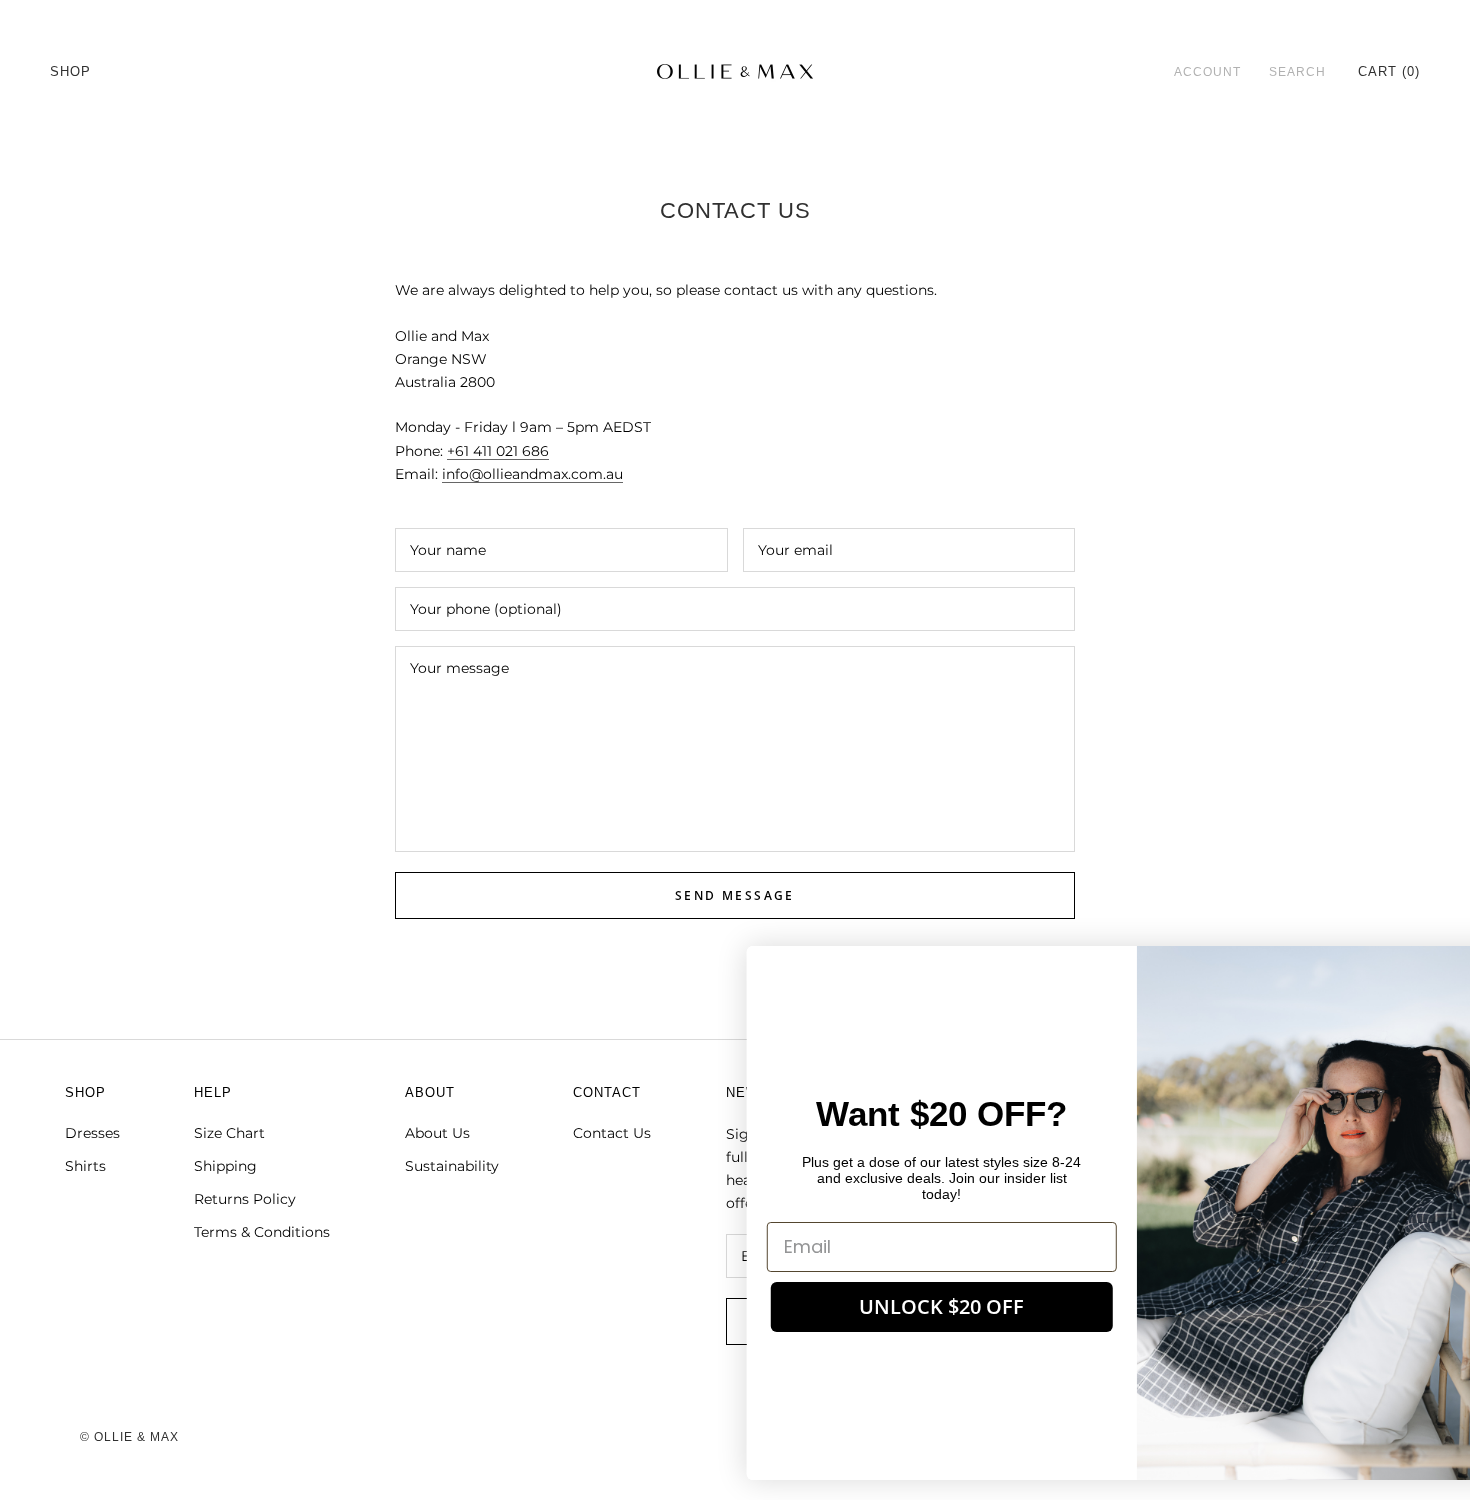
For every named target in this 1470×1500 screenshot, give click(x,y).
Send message (735, 895)
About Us (437, 1133)
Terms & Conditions (262, 1232)
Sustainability (452, 1166)
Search (1297, 72)
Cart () (1389, 71)
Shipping (225, 1166)
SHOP (70, 71)
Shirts (85, 1166)
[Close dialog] (1424, 971)
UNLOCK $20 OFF (865, 1306)
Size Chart (229, 1133)
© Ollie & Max (129, 1437)
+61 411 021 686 (498, 451)
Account (1207, 72)
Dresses (92, 1133)
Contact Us (612, 1133)
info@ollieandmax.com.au (532, 474)
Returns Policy (245, 1199)
